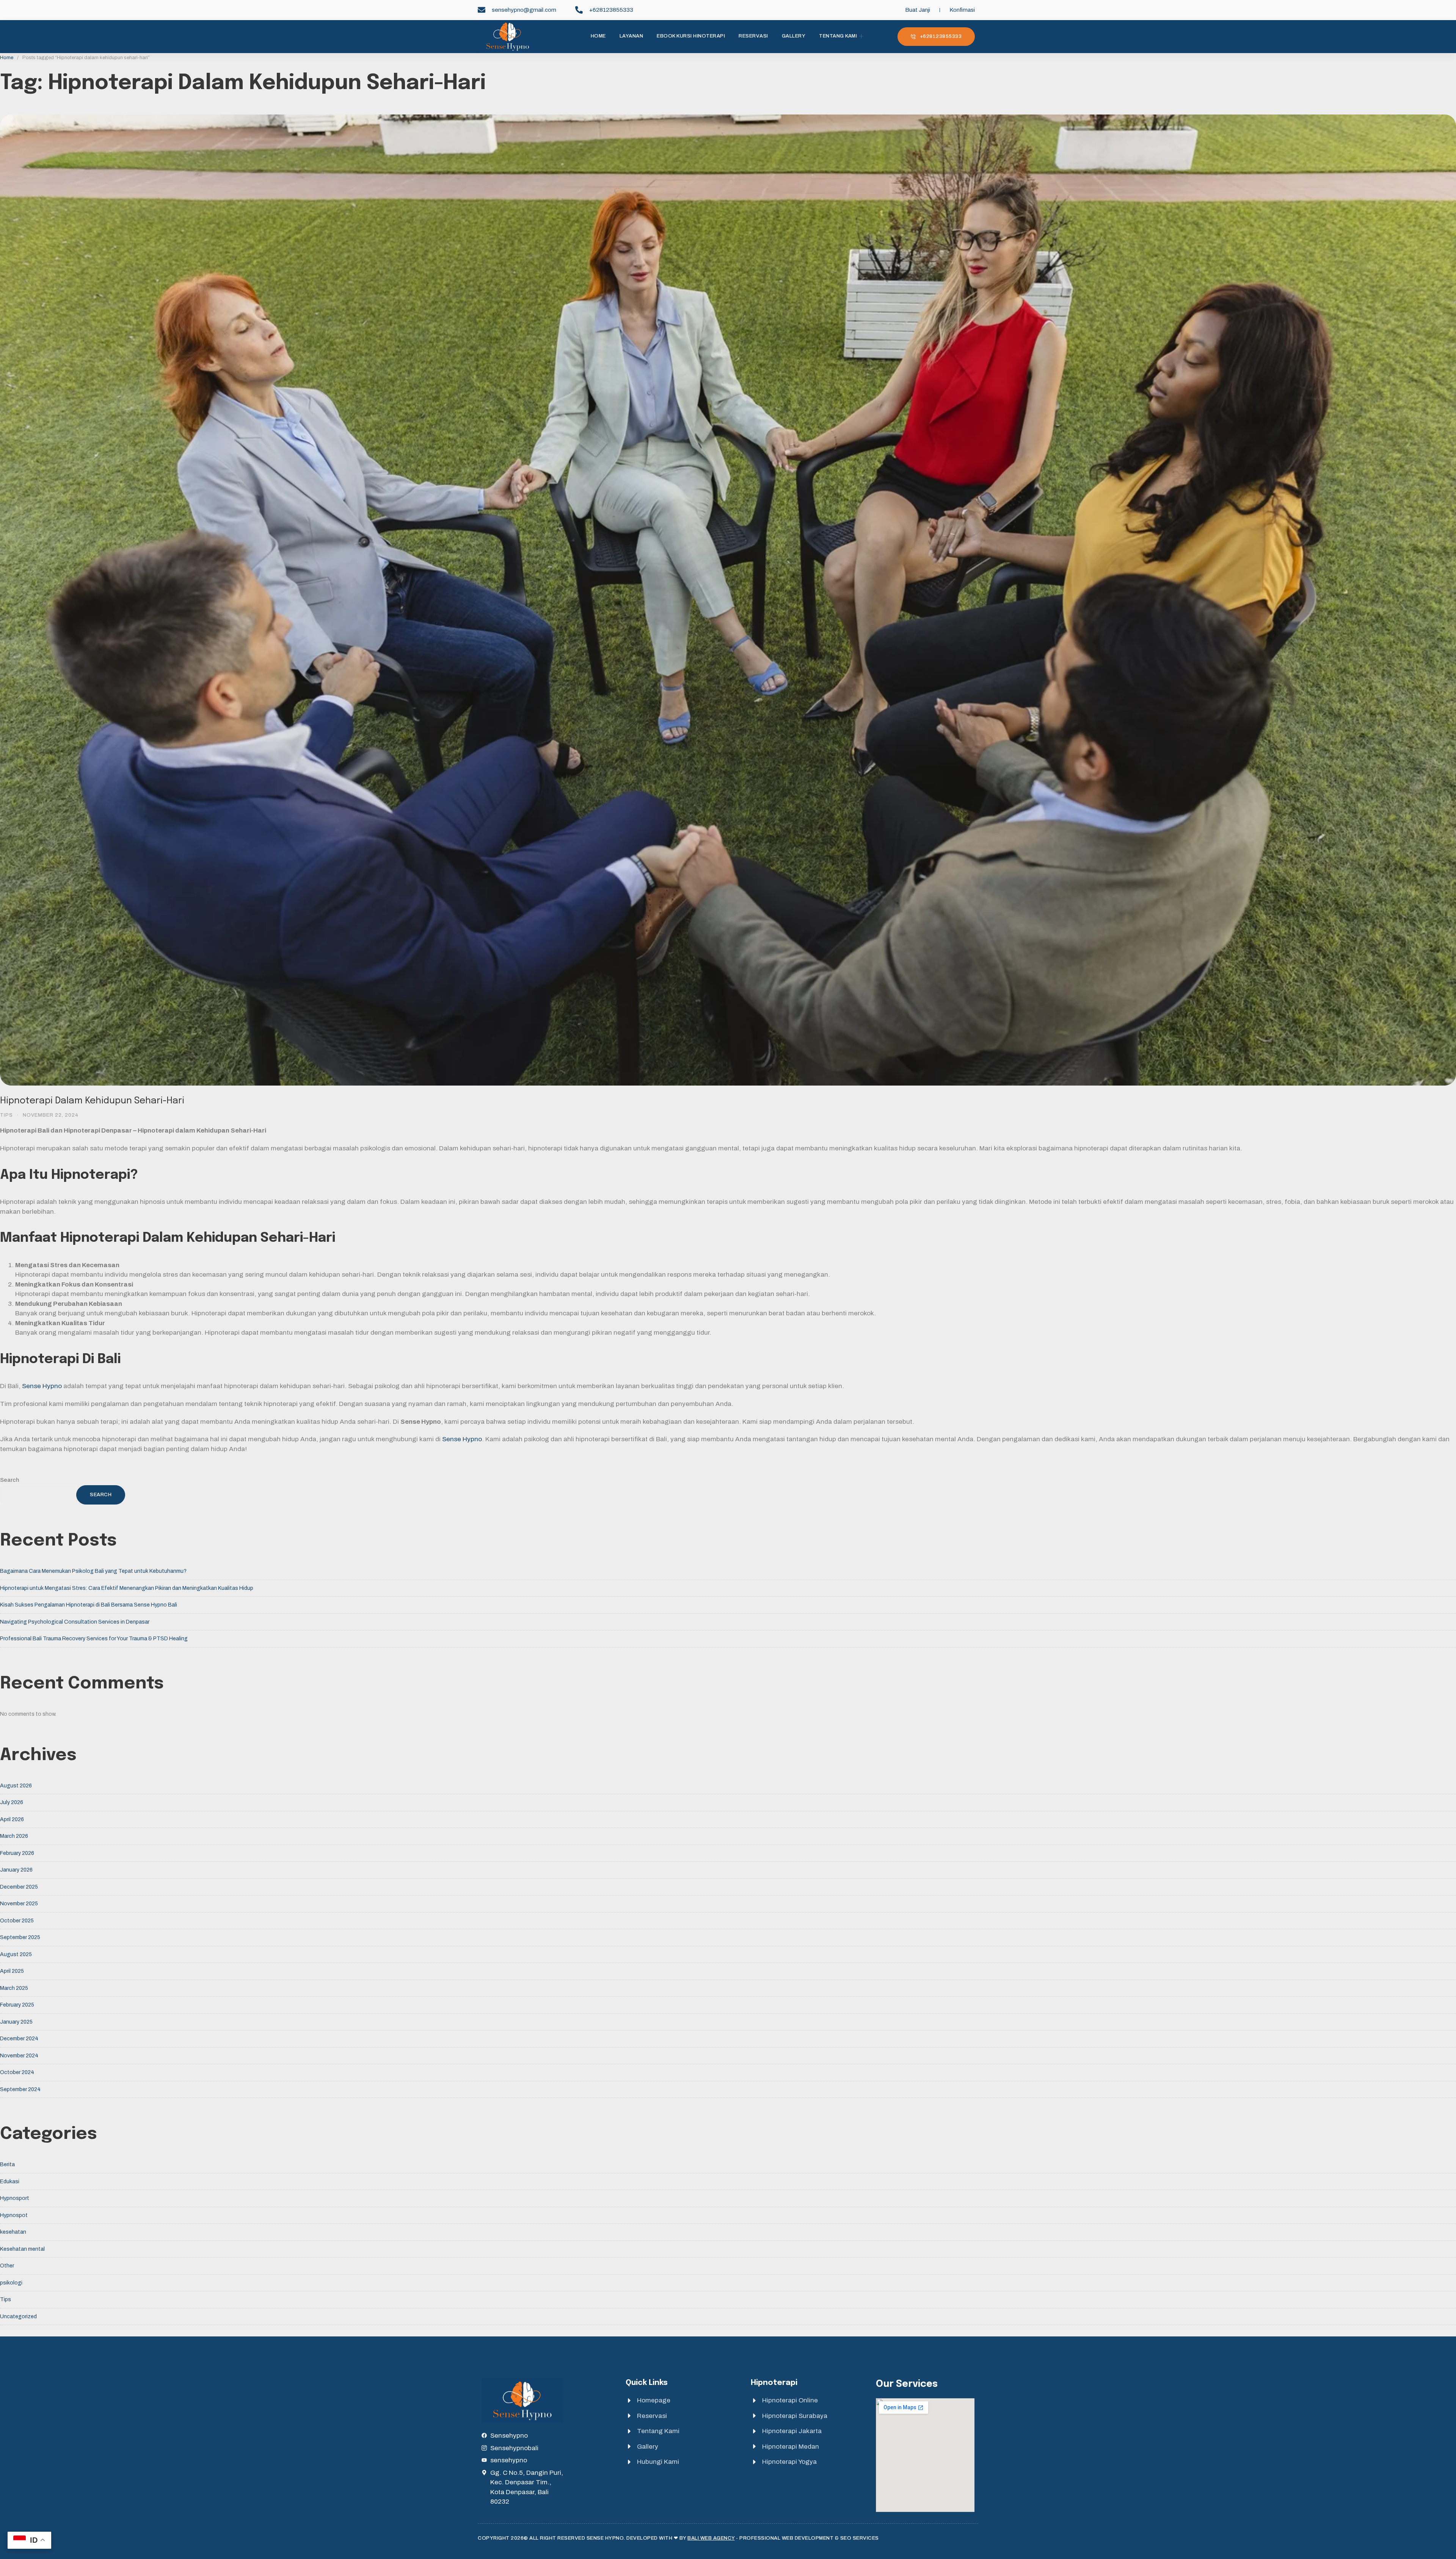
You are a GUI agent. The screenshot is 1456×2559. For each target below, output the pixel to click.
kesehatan (13, 2232)
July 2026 (12, 1802)
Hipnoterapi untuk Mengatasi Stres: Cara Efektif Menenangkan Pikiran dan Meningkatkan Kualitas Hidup (127, 1588)
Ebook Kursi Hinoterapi (691, 36)
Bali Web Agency (711, 2538)
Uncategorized (18, 2317)
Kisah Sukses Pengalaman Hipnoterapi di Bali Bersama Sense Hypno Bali (89, 1605)
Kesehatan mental (22, 2249)
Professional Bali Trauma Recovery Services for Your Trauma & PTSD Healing (94, 1639)
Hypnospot (14, 2215)
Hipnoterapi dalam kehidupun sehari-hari (92, 1101)
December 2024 (19, 2039)
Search (10, 1480)
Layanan (632, 36)
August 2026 (16, 1786)
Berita (7, 2164)
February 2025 (17, 2005)
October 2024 (17, 2072)
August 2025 (16, 1954)
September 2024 (20, 2089)
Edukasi (10, 2182)
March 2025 (14, 1988)
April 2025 (12, 1971)
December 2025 (19, 1887)
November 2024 (19, 2056)
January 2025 (16, 2022)
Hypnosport (15, 2198)
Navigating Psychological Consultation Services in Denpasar (75, 1622)
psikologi (11, 2283)
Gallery (794, 36)
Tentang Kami (838, 36)
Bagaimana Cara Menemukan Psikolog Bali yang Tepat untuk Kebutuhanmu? (93, 1571)
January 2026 (16, 1870)
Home (598, 36)
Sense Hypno (42, 1386)
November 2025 (19, 1904)
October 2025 (17, 1921)
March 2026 (14, 1836)
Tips (6, 1115)
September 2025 (20, 1937)
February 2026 (17, 1853)
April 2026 (12, 1819)
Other (7, 2266)
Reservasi (753, 36)
